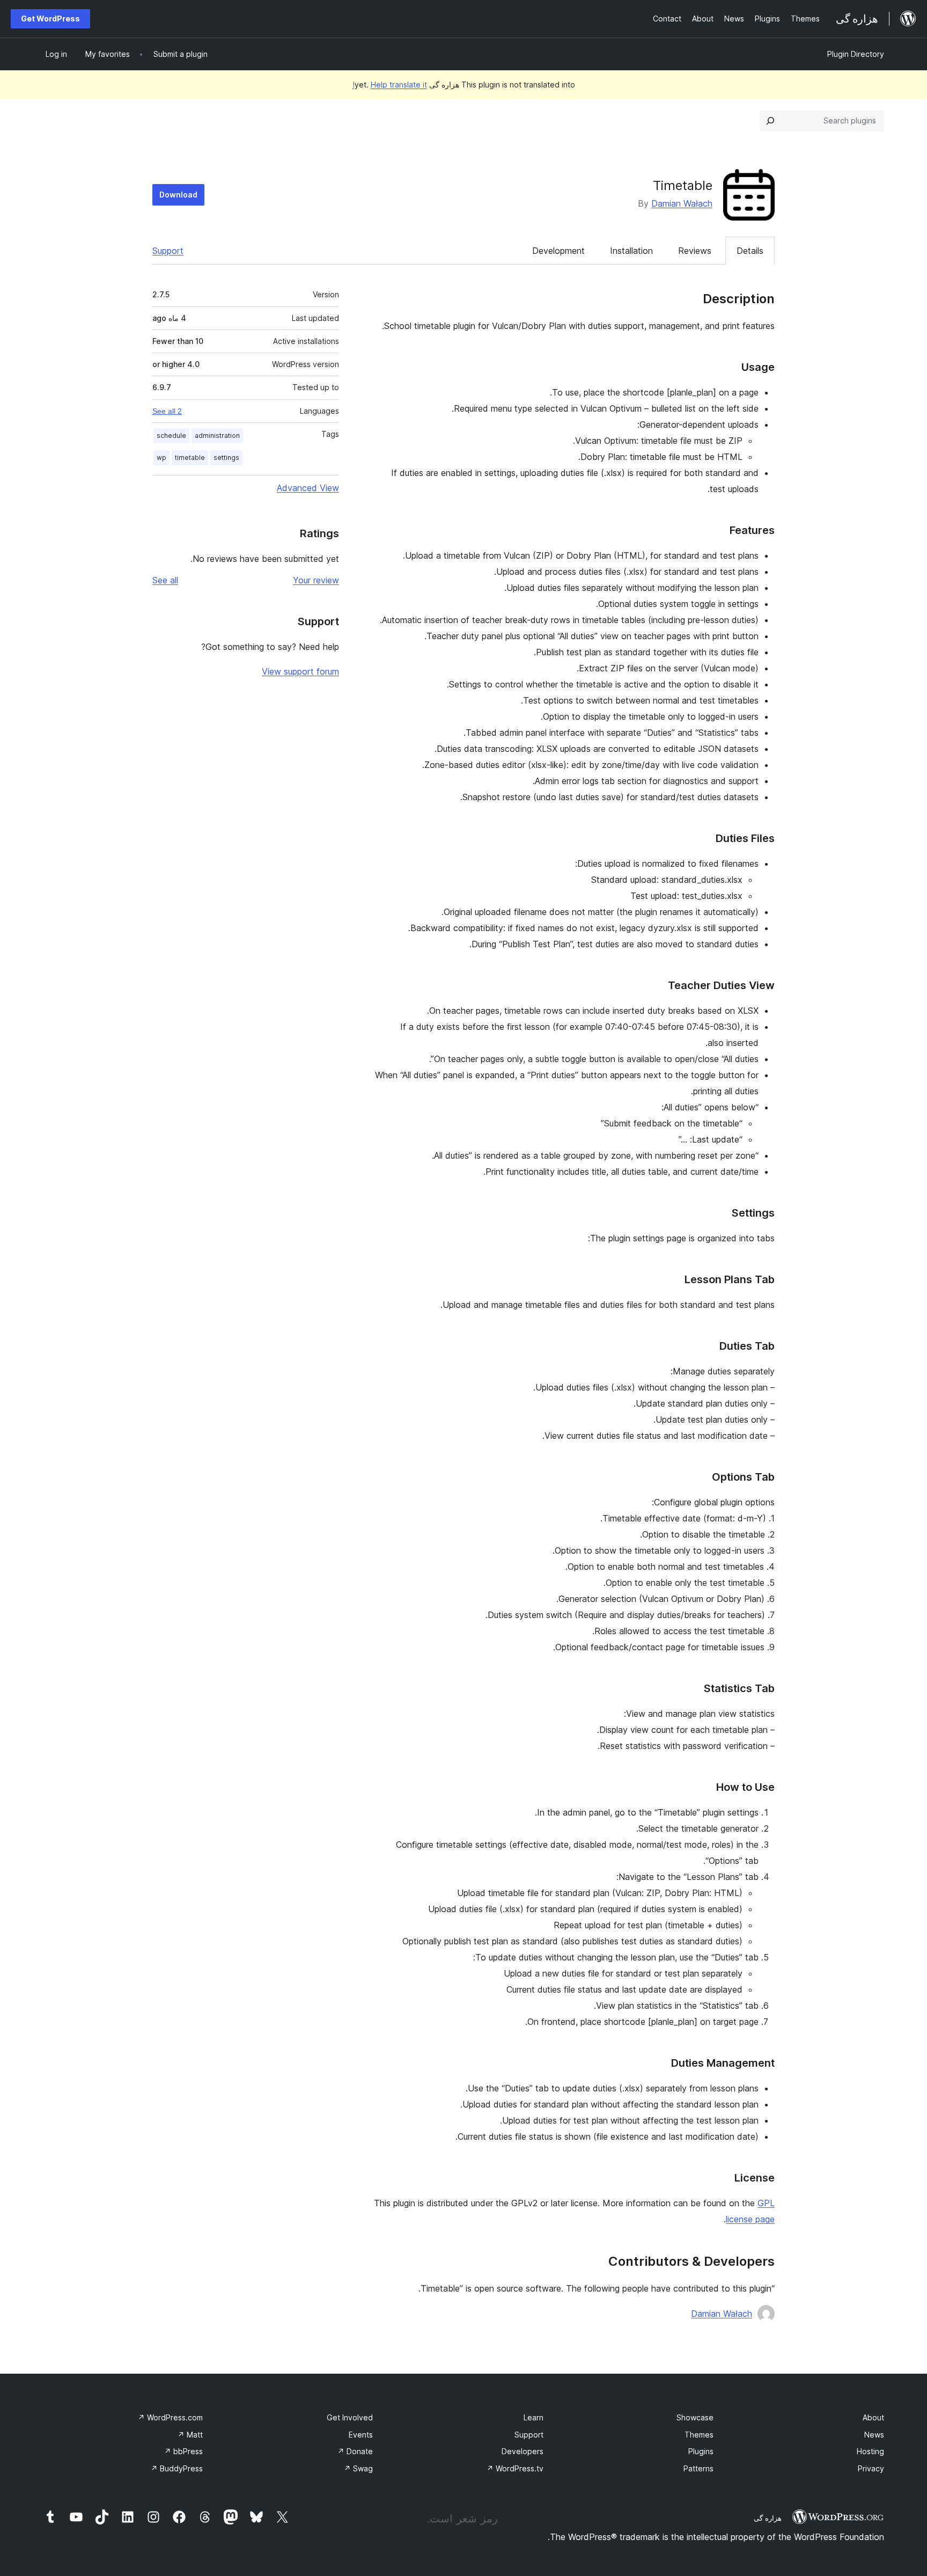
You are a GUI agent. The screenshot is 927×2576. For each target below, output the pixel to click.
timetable (190, 458)
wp (161, 458)
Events (361, 2435)
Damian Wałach (682, 203)
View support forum (300, 671)
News (874, 2435)
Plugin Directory (856, 54)
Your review (316, 580)
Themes (699, 2435)
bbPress (183, 2451)
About (873, 2417)
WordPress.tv (515, 2468)
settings (226, 458)
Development (558, 251)
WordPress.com (170, 2417)
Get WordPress (50, 19)
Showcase (695, 2417)
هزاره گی (768, 2518)
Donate (355, 2451)
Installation (631, 251)
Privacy (871, 2468)
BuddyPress (177, 2468)
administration (217, 436)
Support (168, 251)
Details (750, 251)
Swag (358, 2468)
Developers (523, 2451)
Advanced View (308, 488)
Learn (534, 2417)
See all (165, 580)
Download (178, 195)
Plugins (701, 2451)
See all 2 (167, 411)
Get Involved (350, 2417)
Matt (190, 2435)
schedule (171, 436)
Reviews (695, 251)
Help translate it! (390, 85)
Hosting (870, 2451)
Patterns (698, 2468)
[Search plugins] (770, 121)
